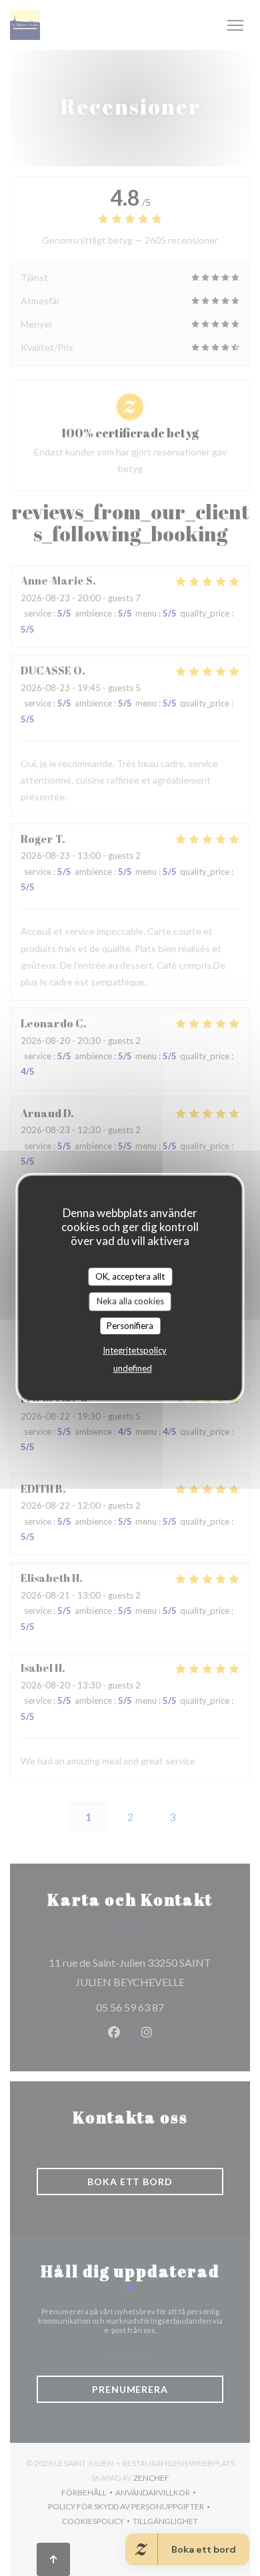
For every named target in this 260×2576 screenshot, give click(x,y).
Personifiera (130, 1326)
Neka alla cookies (130, 1301)
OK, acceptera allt (130, 1276)
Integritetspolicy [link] (135, 1350)
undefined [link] (133, 1368)
